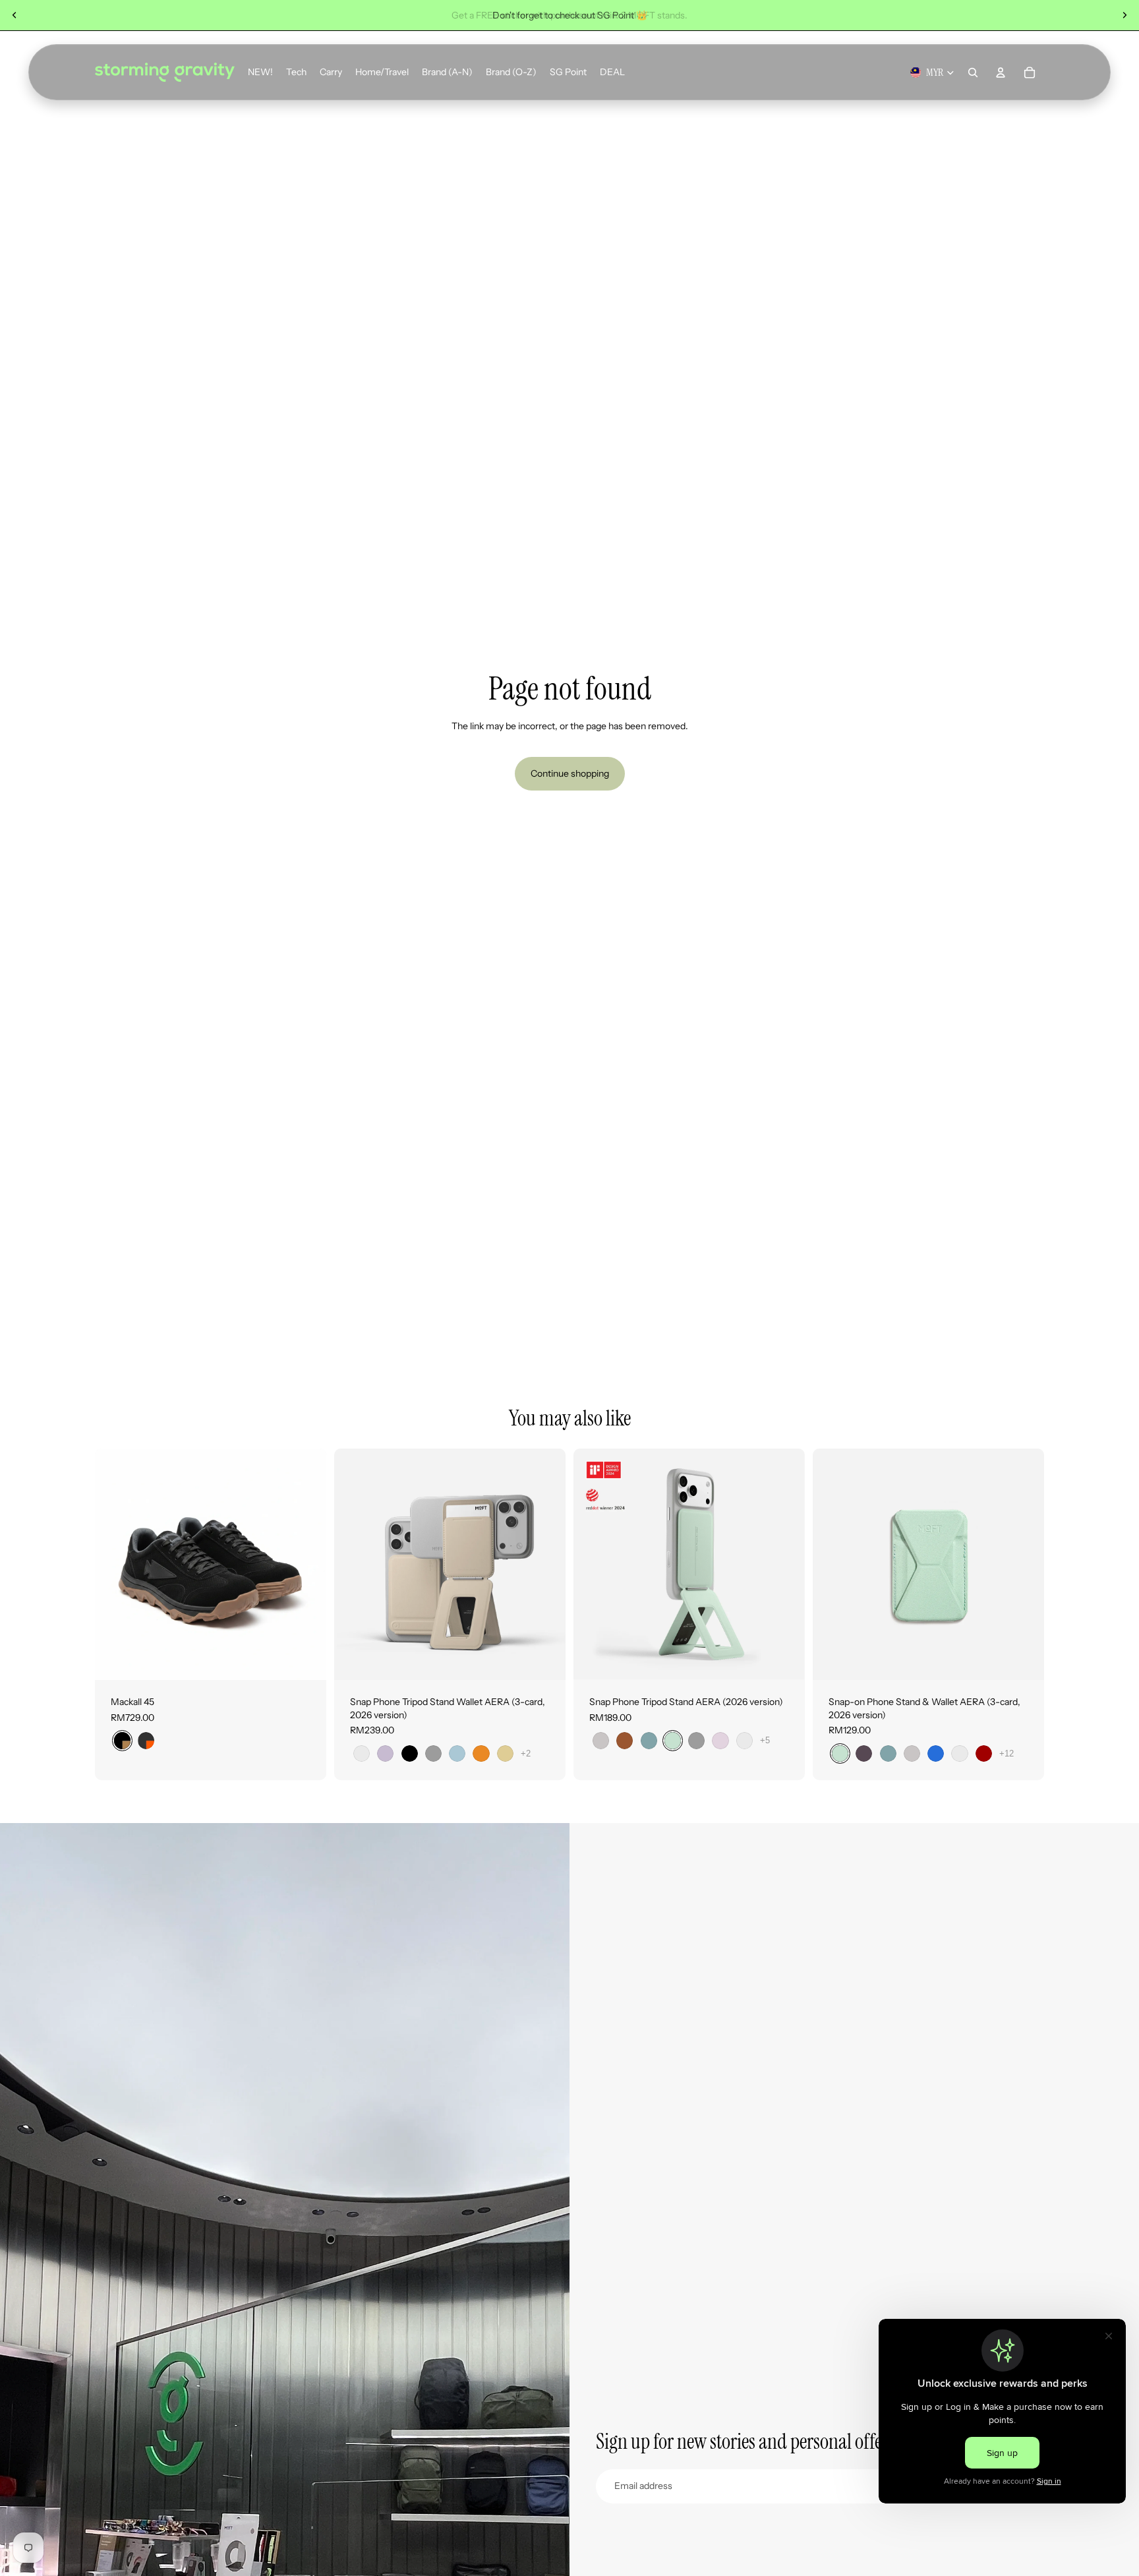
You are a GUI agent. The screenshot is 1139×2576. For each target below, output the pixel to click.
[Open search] (973, 73)
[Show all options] (526, 1753)
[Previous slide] (15, 15)
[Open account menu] (1001, 73)
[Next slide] (1124, 15)
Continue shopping (570, 773)
